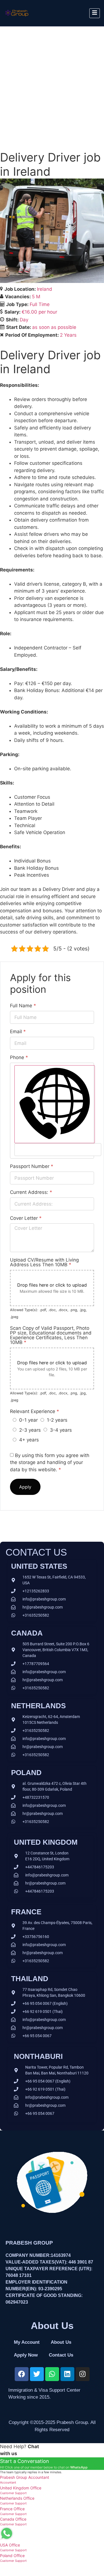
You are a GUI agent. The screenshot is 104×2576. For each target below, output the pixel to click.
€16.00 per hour (39, 312)
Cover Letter (26, 1218)
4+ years (29, 1440)
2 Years (68, 335)
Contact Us (61, 2355)
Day (24, 320)
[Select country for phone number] (55, 1104)
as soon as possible (54, 327)
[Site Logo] (17, 18)
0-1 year (28, 1420)
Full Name (23, 1006)
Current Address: (31, 1192)
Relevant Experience (35, 1412)
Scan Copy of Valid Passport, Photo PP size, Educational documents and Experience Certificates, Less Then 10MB (51, 1335)
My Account (27, 2342)
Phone (19, 1058)
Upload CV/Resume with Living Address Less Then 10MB (44, 1262)
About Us (61, 2342)
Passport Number (32, 1166)
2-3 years (30, 1430)
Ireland (45, 289)
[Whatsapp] (52, 2374)
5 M (36, 297)
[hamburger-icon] (95, 13)
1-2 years (57, 1420)
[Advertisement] (52, 81)
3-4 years (61, 1430)
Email (18, 1032)
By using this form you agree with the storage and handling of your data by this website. (50, 1462)
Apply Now (26, 2355)
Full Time (40, 304)
